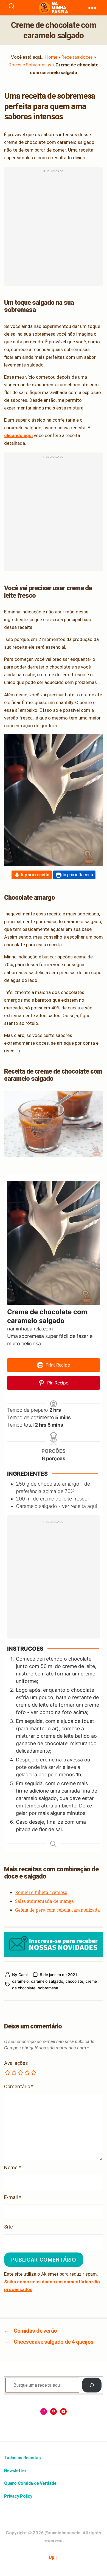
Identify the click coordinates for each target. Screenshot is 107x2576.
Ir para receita (35, 875)
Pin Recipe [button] (57, 1383)
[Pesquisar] (92, 2385)
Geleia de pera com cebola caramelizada (57, 1910)
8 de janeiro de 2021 (58, 1975)
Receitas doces (77, 57)
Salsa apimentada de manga (44, 1901)
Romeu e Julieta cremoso (41, 1892)
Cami (23, 1975)
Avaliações (16, 2063)
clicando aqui (18, 435)
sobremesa (48, 1988)
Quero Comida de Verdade (30, 2483)
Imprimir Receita (77, 875)
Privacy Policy (18, 2496)
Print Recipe (57, 1365)
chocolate (74, 1981)
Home (51, 57)
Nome (12, 2167)
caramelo (20, 1981)
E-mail (13, 2197)
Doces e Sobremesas (30, 65)
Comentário (19, 2086)
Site (9, 2227)
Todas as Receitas (22, 2458)
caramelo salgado (47, 1981)
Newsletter (15, 2471)
